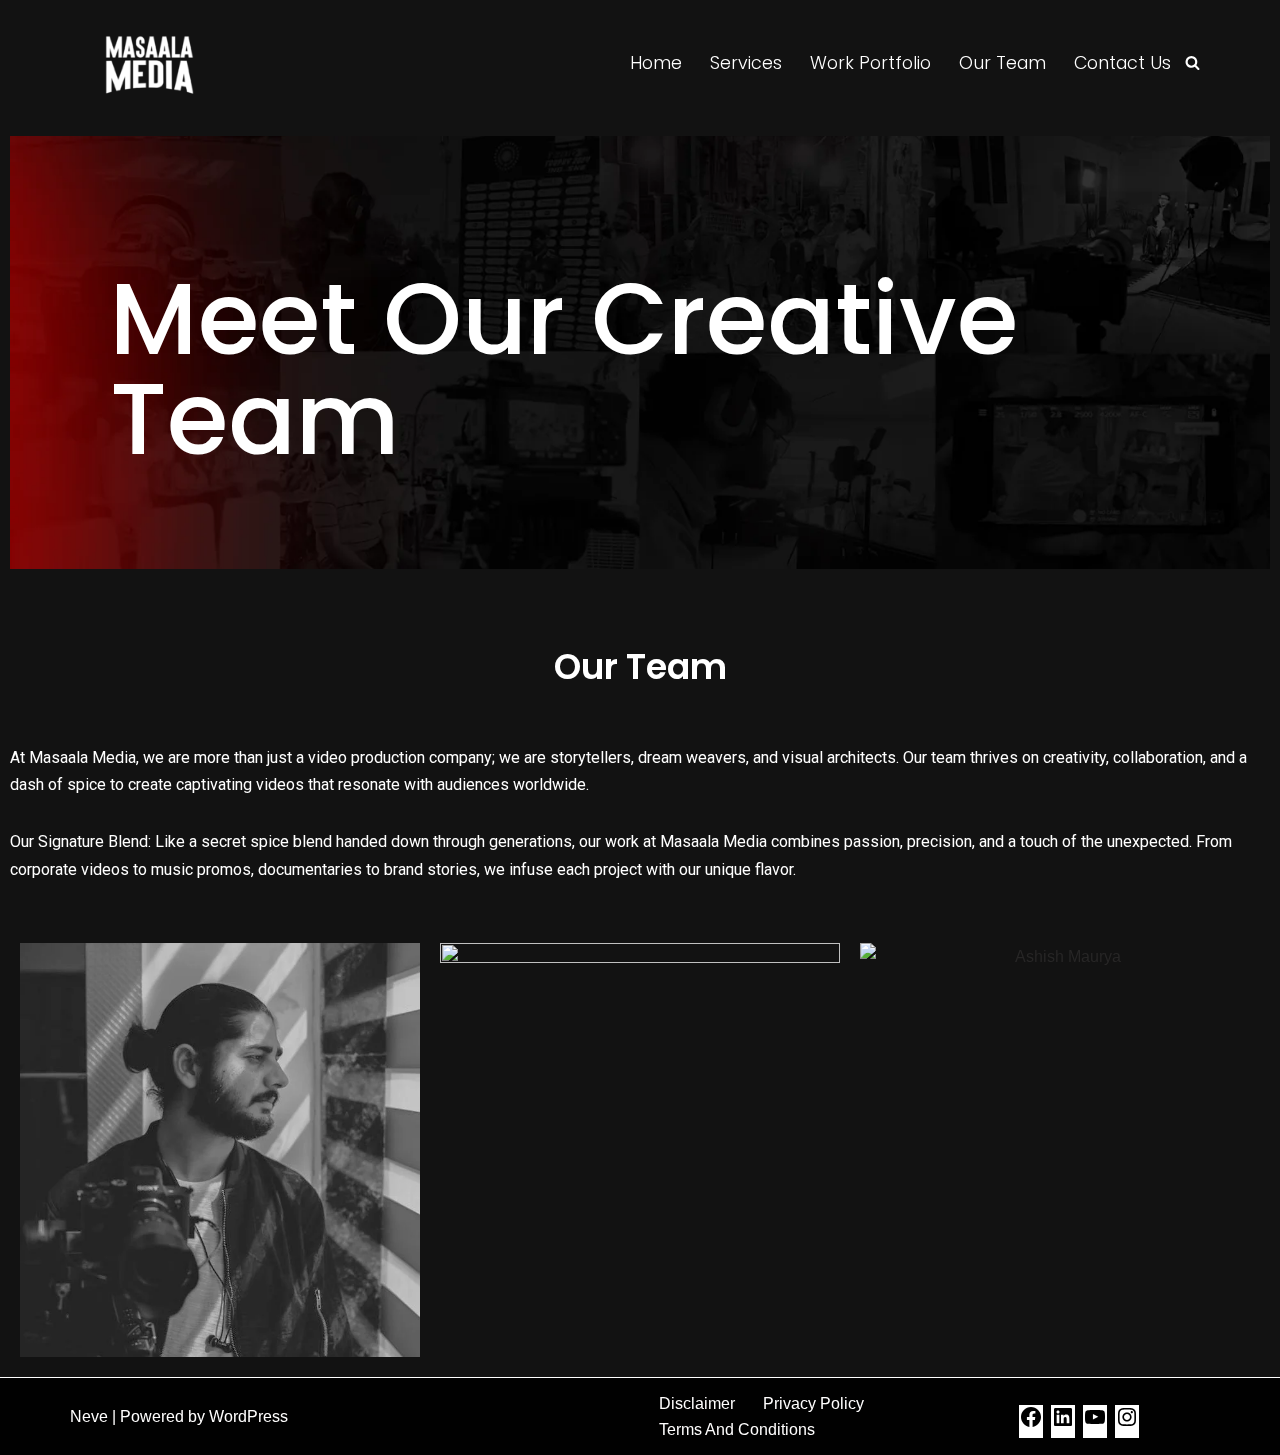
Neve (89, 1416)
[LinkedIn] (1063, 1423)
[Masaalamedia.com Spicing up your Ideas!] (149, 63)
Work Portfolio (870, 63)
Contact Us (1122, 63)
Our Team (1002, 63)
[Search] (1192, 62)
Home (656, 63)
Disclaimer (697, 1403)
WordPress (248, 1416)
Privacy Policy (813, 1403)
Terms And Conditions (737, 1429)
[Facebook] (1031, 1423)
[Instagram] (1127, 1423)
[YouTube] (1095, 1423)
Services (746, 63)
